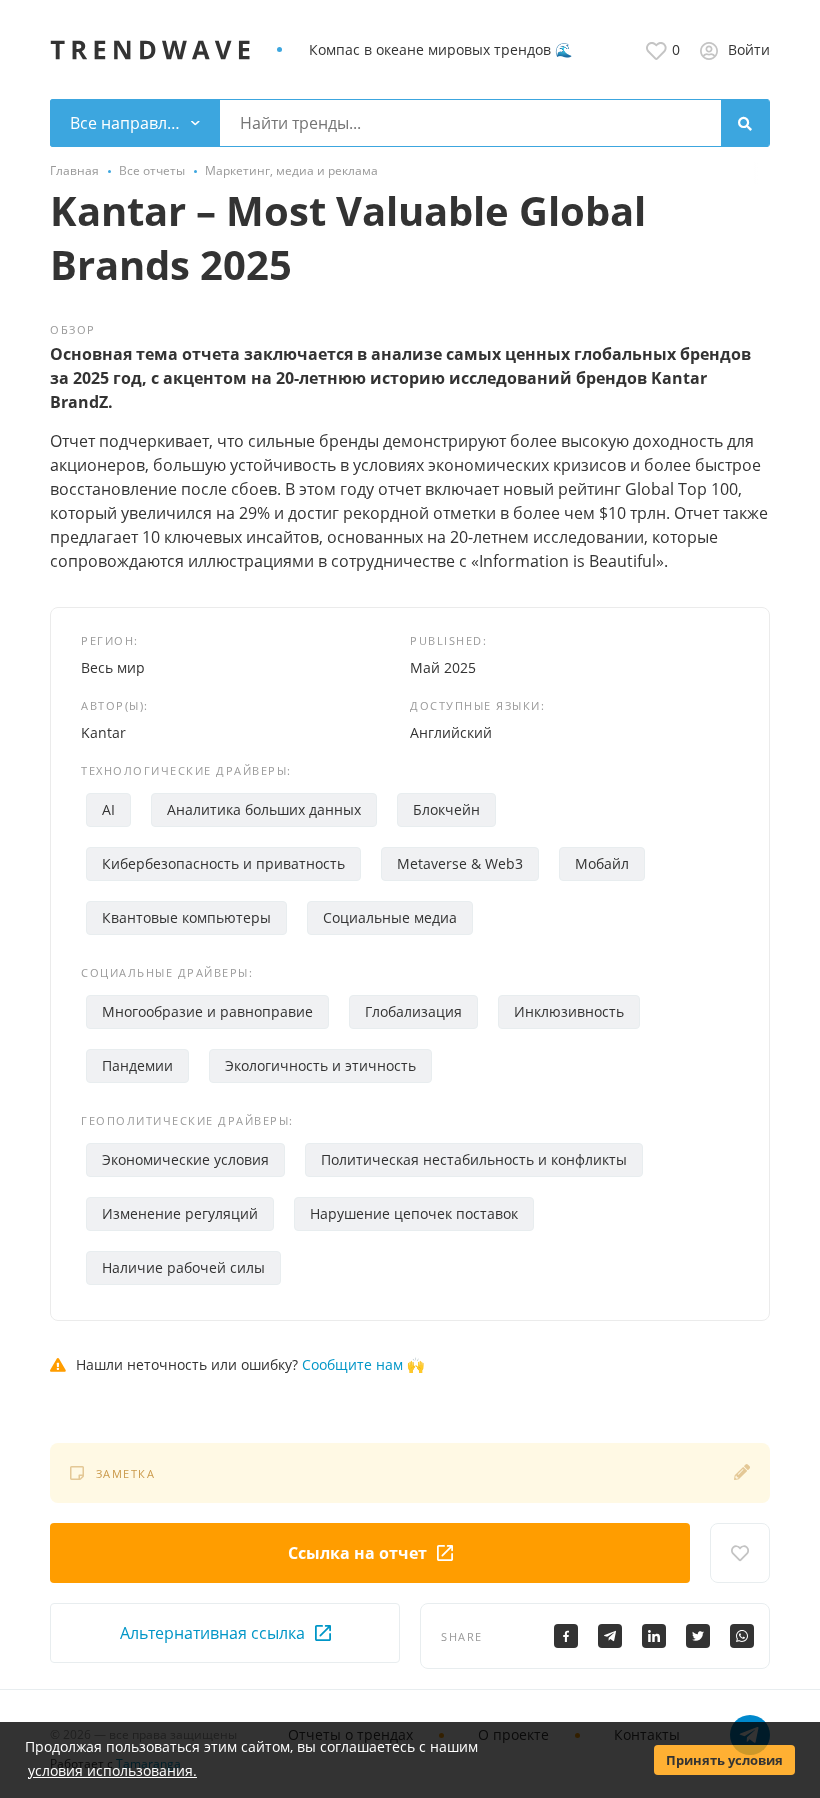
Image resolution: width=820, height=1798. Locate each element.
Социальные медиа (390, 917)
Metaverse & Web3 (460, 863)
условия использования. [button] (112, 1770)
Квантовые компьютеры (186, 917)
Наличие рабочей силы (183, 1267)
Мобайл (602, 863)
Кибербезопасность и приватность (223, 863)
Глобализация (413, 1011)
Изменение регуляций (180, 1213)
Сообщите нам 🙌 (363, 1364)
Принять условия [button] (724, 1760)
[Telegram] (610, 1636)
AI (108, 809)
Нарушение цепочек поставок (414, 1213)
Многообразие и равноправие (207, 1011)
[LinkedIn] (654, 1636)
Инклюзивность (569, 1011)
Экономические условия (185, 1159)
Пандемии (137, 1065)
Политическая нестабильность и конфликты (474, 1159)
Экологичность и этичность (320, 1065)
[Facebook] (566, 1636)
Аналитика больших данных (264, 809)
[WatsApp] (742, 1636)
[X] (698, 1636)
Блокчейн (446, 809)
